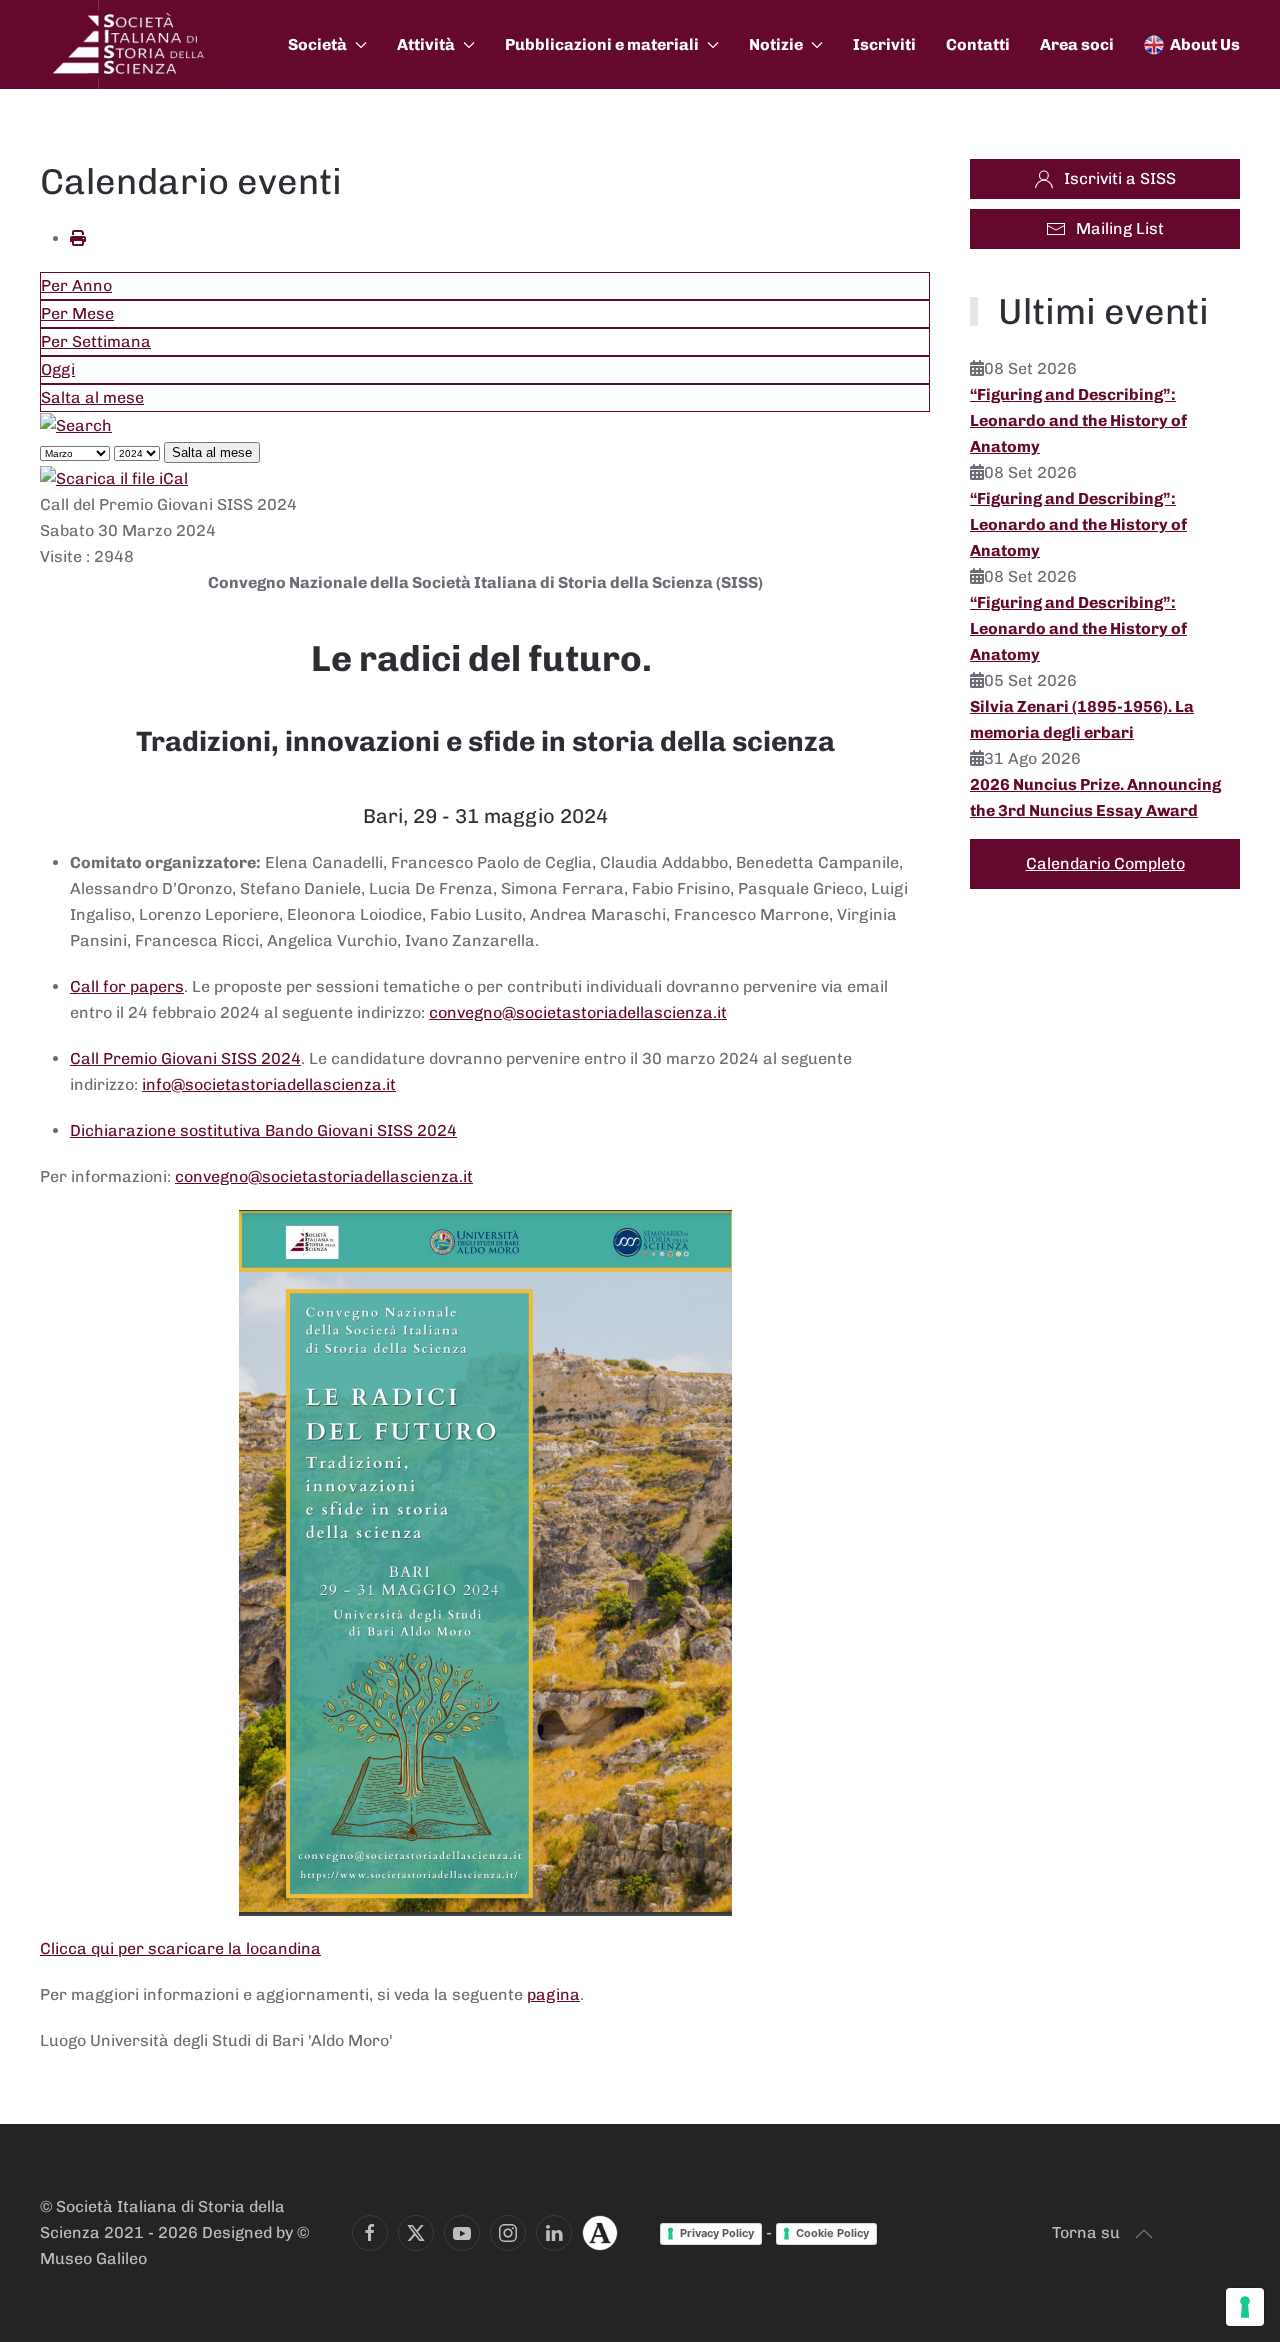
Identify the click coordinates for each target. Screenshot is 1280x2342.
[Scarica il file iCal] (114, 477)
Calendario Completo (1105, 863)
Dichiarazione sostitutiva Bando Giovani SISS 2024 (263, 1130)
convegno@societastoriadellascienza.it (578, 1012)
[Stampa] (78, 238)
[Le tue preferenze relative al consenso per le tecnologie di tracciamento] (1245, 2307)
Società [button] (317, 44)
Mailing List (1120, 228)
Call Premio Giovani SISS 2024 (185, 1058)
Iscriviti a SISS (1120, 178)
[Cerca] (76, 424)
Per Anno (76, 285)
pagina (553, 1994)
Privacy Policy (717, 2233)
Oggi (58, 369)
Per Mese (77, 313)
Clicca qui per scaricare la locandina (180, 1948)
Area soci (1077, 44)
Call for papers (127, 986)
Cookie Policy (832, 2233)
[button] (1144, 2234)
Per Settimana (96, 341)
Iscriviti (884, 44)
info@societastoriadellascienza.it (269, 1084)
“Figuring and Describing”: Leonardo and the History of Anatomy (1078, 420)
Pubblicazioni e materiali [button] (602, 44)
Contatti (978, 44)
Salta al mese (92, 397)
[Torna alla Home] (130, 44)
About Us (1205, 44)
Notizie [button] (776, 44)
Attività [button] (426, 44)
